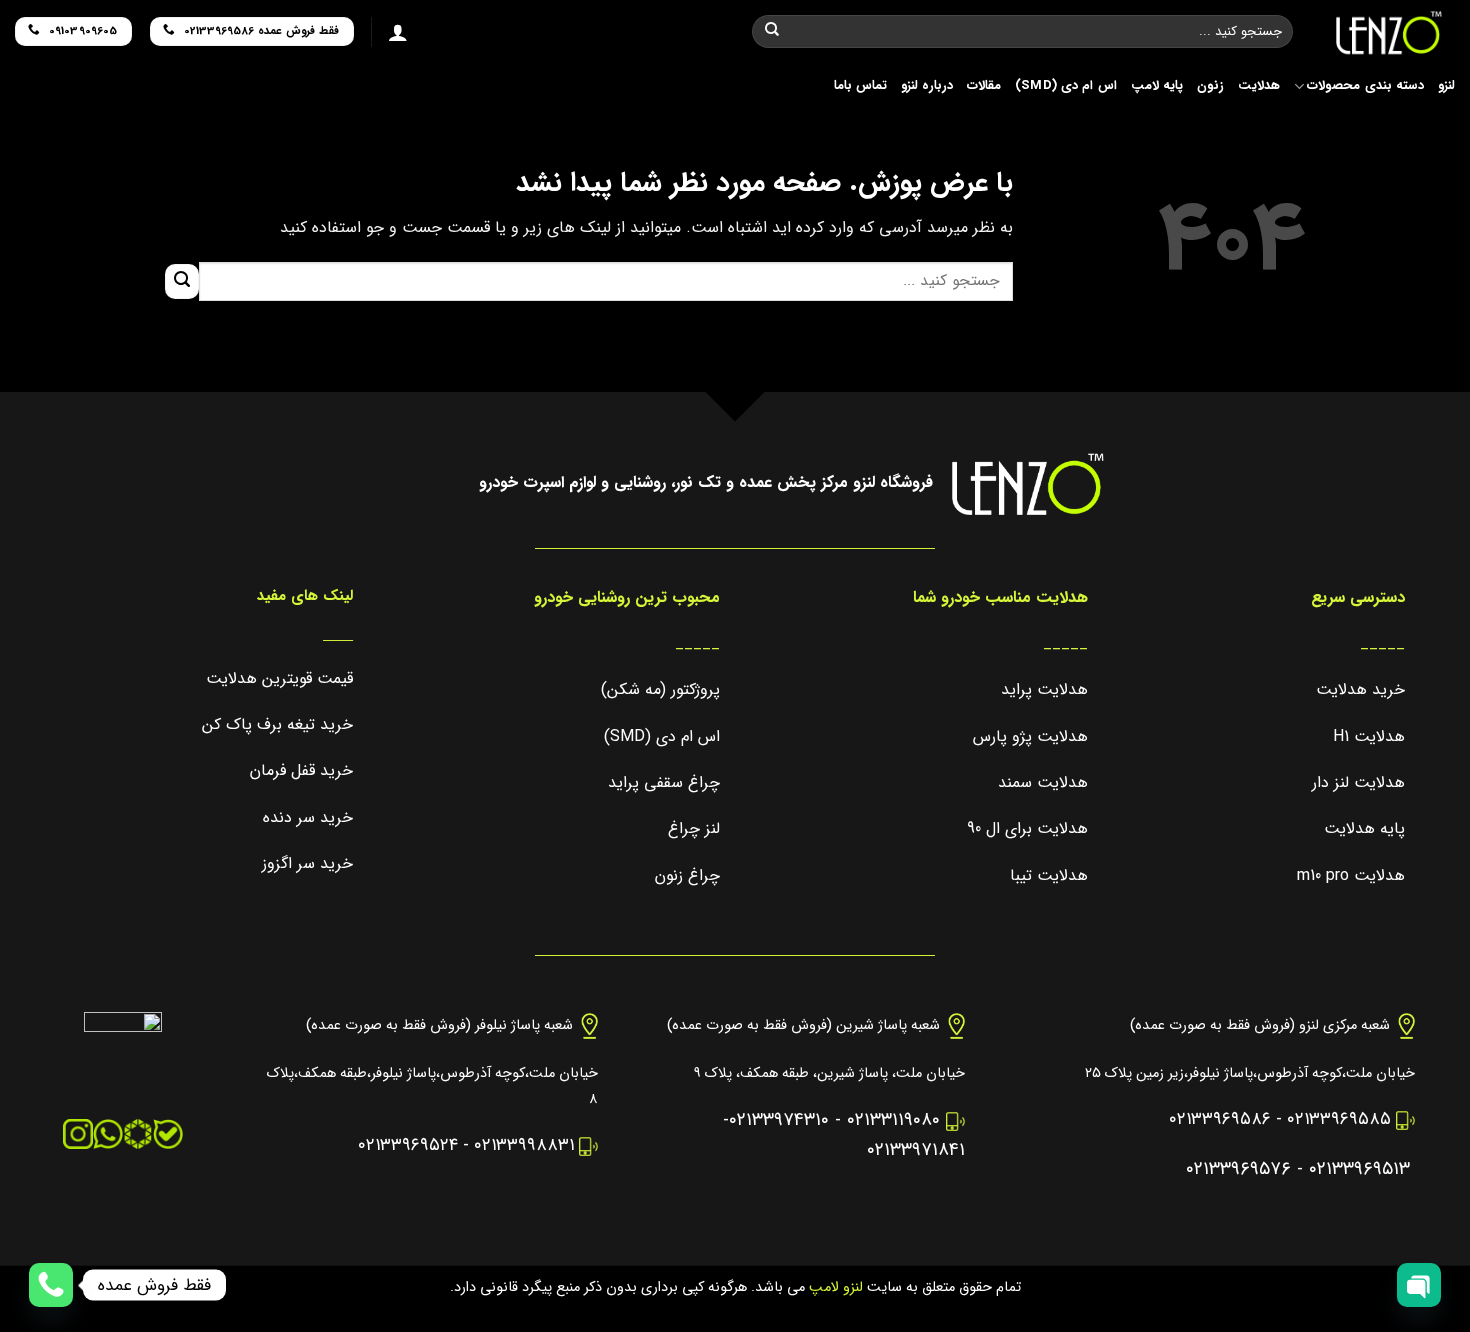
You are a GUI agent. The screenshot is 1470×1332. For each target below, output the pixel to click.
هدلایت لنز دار (1358, 782)
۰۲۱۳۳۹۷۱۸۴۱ (916, 1150)
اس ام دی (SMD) (1066, 86)
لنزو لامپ (834, 1287)
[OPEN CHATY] (1419, 1285)
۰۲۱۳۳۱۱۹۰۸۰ (893, 1120)
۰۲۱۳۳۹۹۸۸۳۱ (524, 1145)
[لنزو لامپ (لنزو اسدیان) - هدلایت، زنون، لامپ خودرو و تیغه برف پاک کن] (1389, 33)
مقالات (984, 86)
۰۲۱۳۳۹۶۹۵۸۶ (1220, 1119)
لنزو (1446, 86)
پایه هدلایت (1364, 828)
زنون (1210, 86)
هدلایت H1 (1369, 736)
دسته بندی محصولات (1365, 86)
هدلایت (1259, 86)
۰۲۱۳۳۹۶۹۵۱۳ (1359, 1169)
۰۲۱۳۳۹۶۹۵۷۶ (1238, 1169)
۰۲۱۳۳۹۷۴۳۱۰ (779, 1120)
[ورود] (398, 32)
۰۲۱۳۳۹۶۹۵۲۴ (408, 1145)
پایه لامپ (1157, 86)
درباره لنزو (927, 86)
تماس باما (860, 86)
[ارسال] (772, 32)
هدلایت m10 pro (1351, 875)
